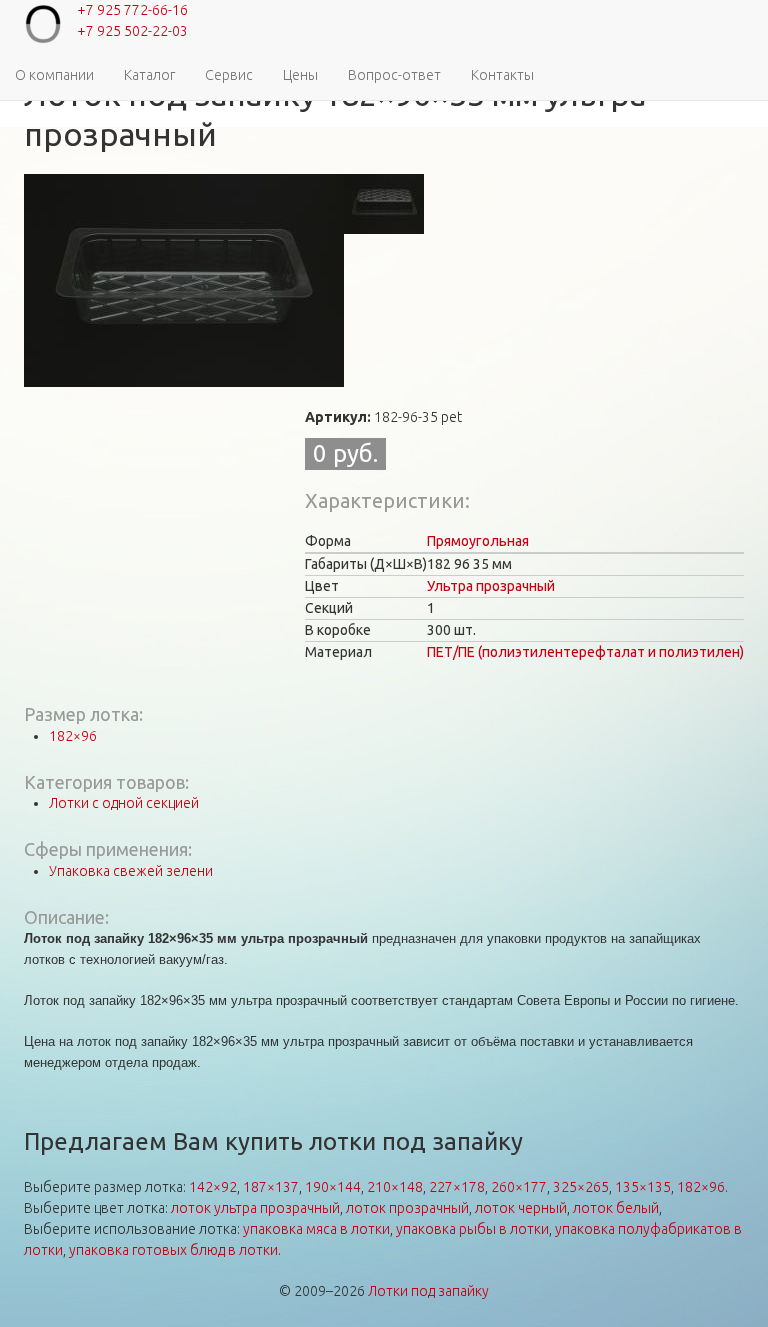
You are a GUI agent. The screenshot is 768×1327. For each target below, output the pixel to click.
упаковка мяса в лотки (316, 1229)
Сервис (229, 75)
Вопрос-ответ (394, 75)
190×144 (333, 1187)
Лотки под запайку (428, 1291)
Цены (300, 75)
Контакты (502, 75)
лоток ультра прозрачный (255, 1208)
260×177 (519, 1187)
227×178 (457, 1187)
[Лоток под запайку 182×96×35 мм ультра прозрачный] (184, 280)
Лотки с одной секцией (124, 803)
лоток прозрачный (407, 1208)
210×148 (395, 1187)
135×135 (643, 1187)
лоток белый (616, 1208)
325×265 (581, 1187)
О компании (54, 75)
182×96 (73, 736)
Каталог (149, 75)
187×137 (271, 1187)
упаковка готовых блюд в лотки (173, 1250)
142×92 (213, 1187)
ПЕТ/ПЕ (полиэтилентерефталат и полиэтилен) (585, 652)
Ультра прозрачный (491, 586)
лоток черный (521, 1208)
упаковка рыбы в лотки (472, 1229)
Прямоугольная (478, 541)
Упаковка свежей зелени (131, 871)
